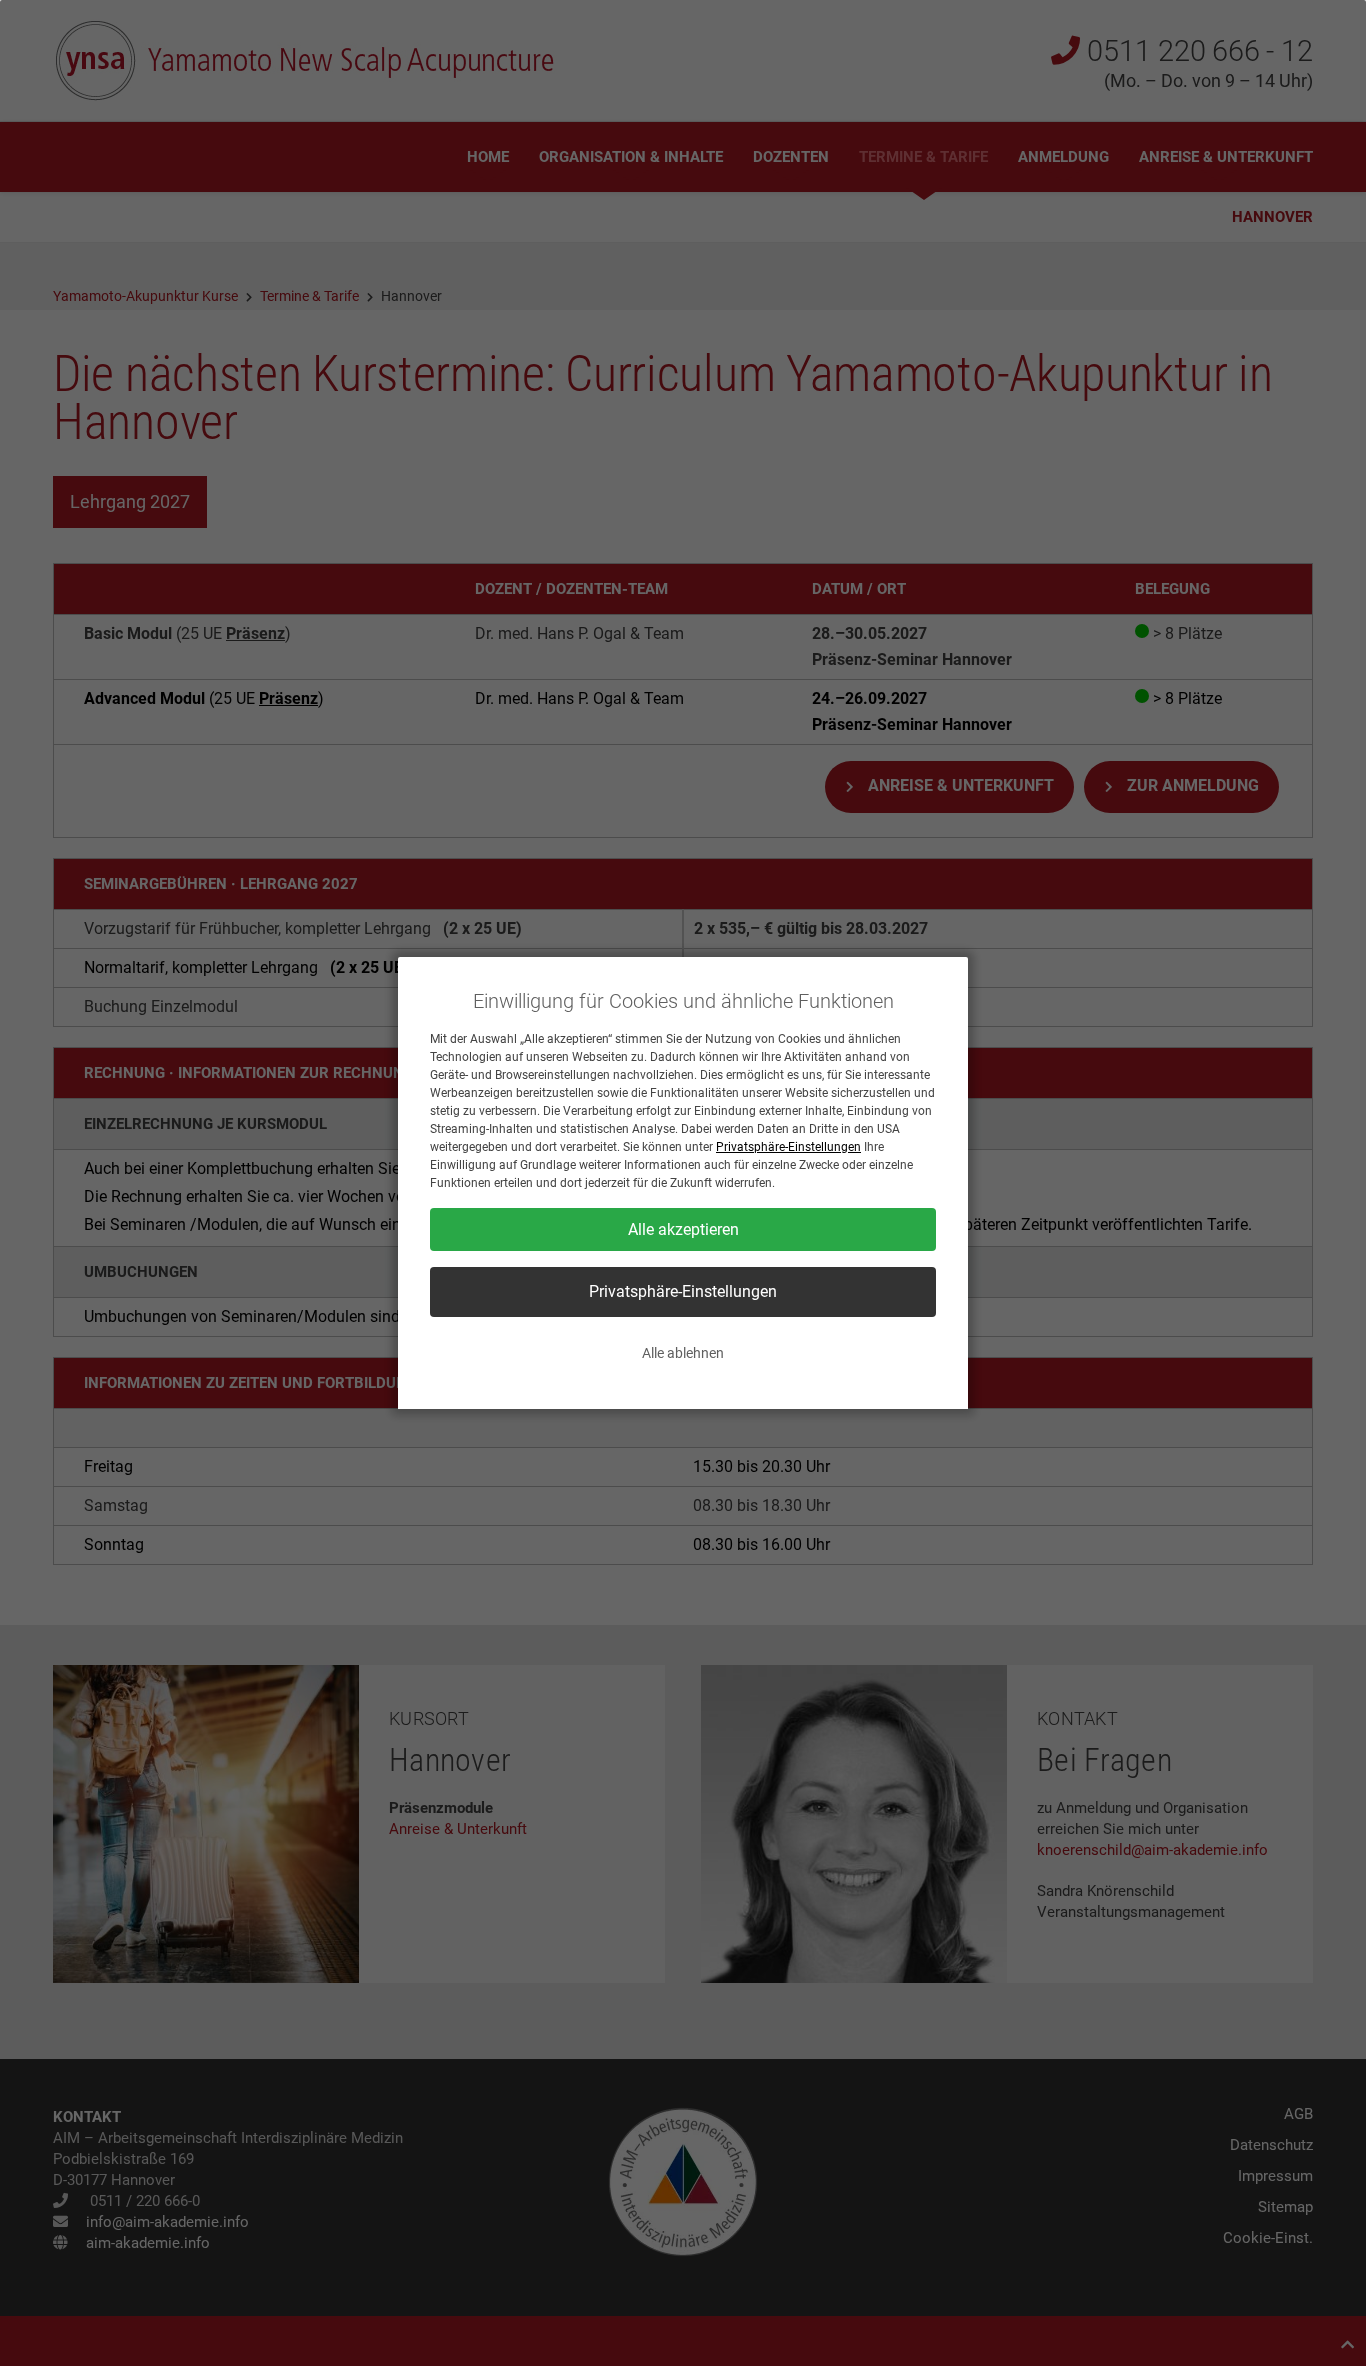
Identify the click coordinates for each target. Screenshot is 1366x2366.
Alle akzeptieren (683, 1229)
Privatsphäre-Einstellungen (788, 1147)
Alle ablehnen (683, 1353)
